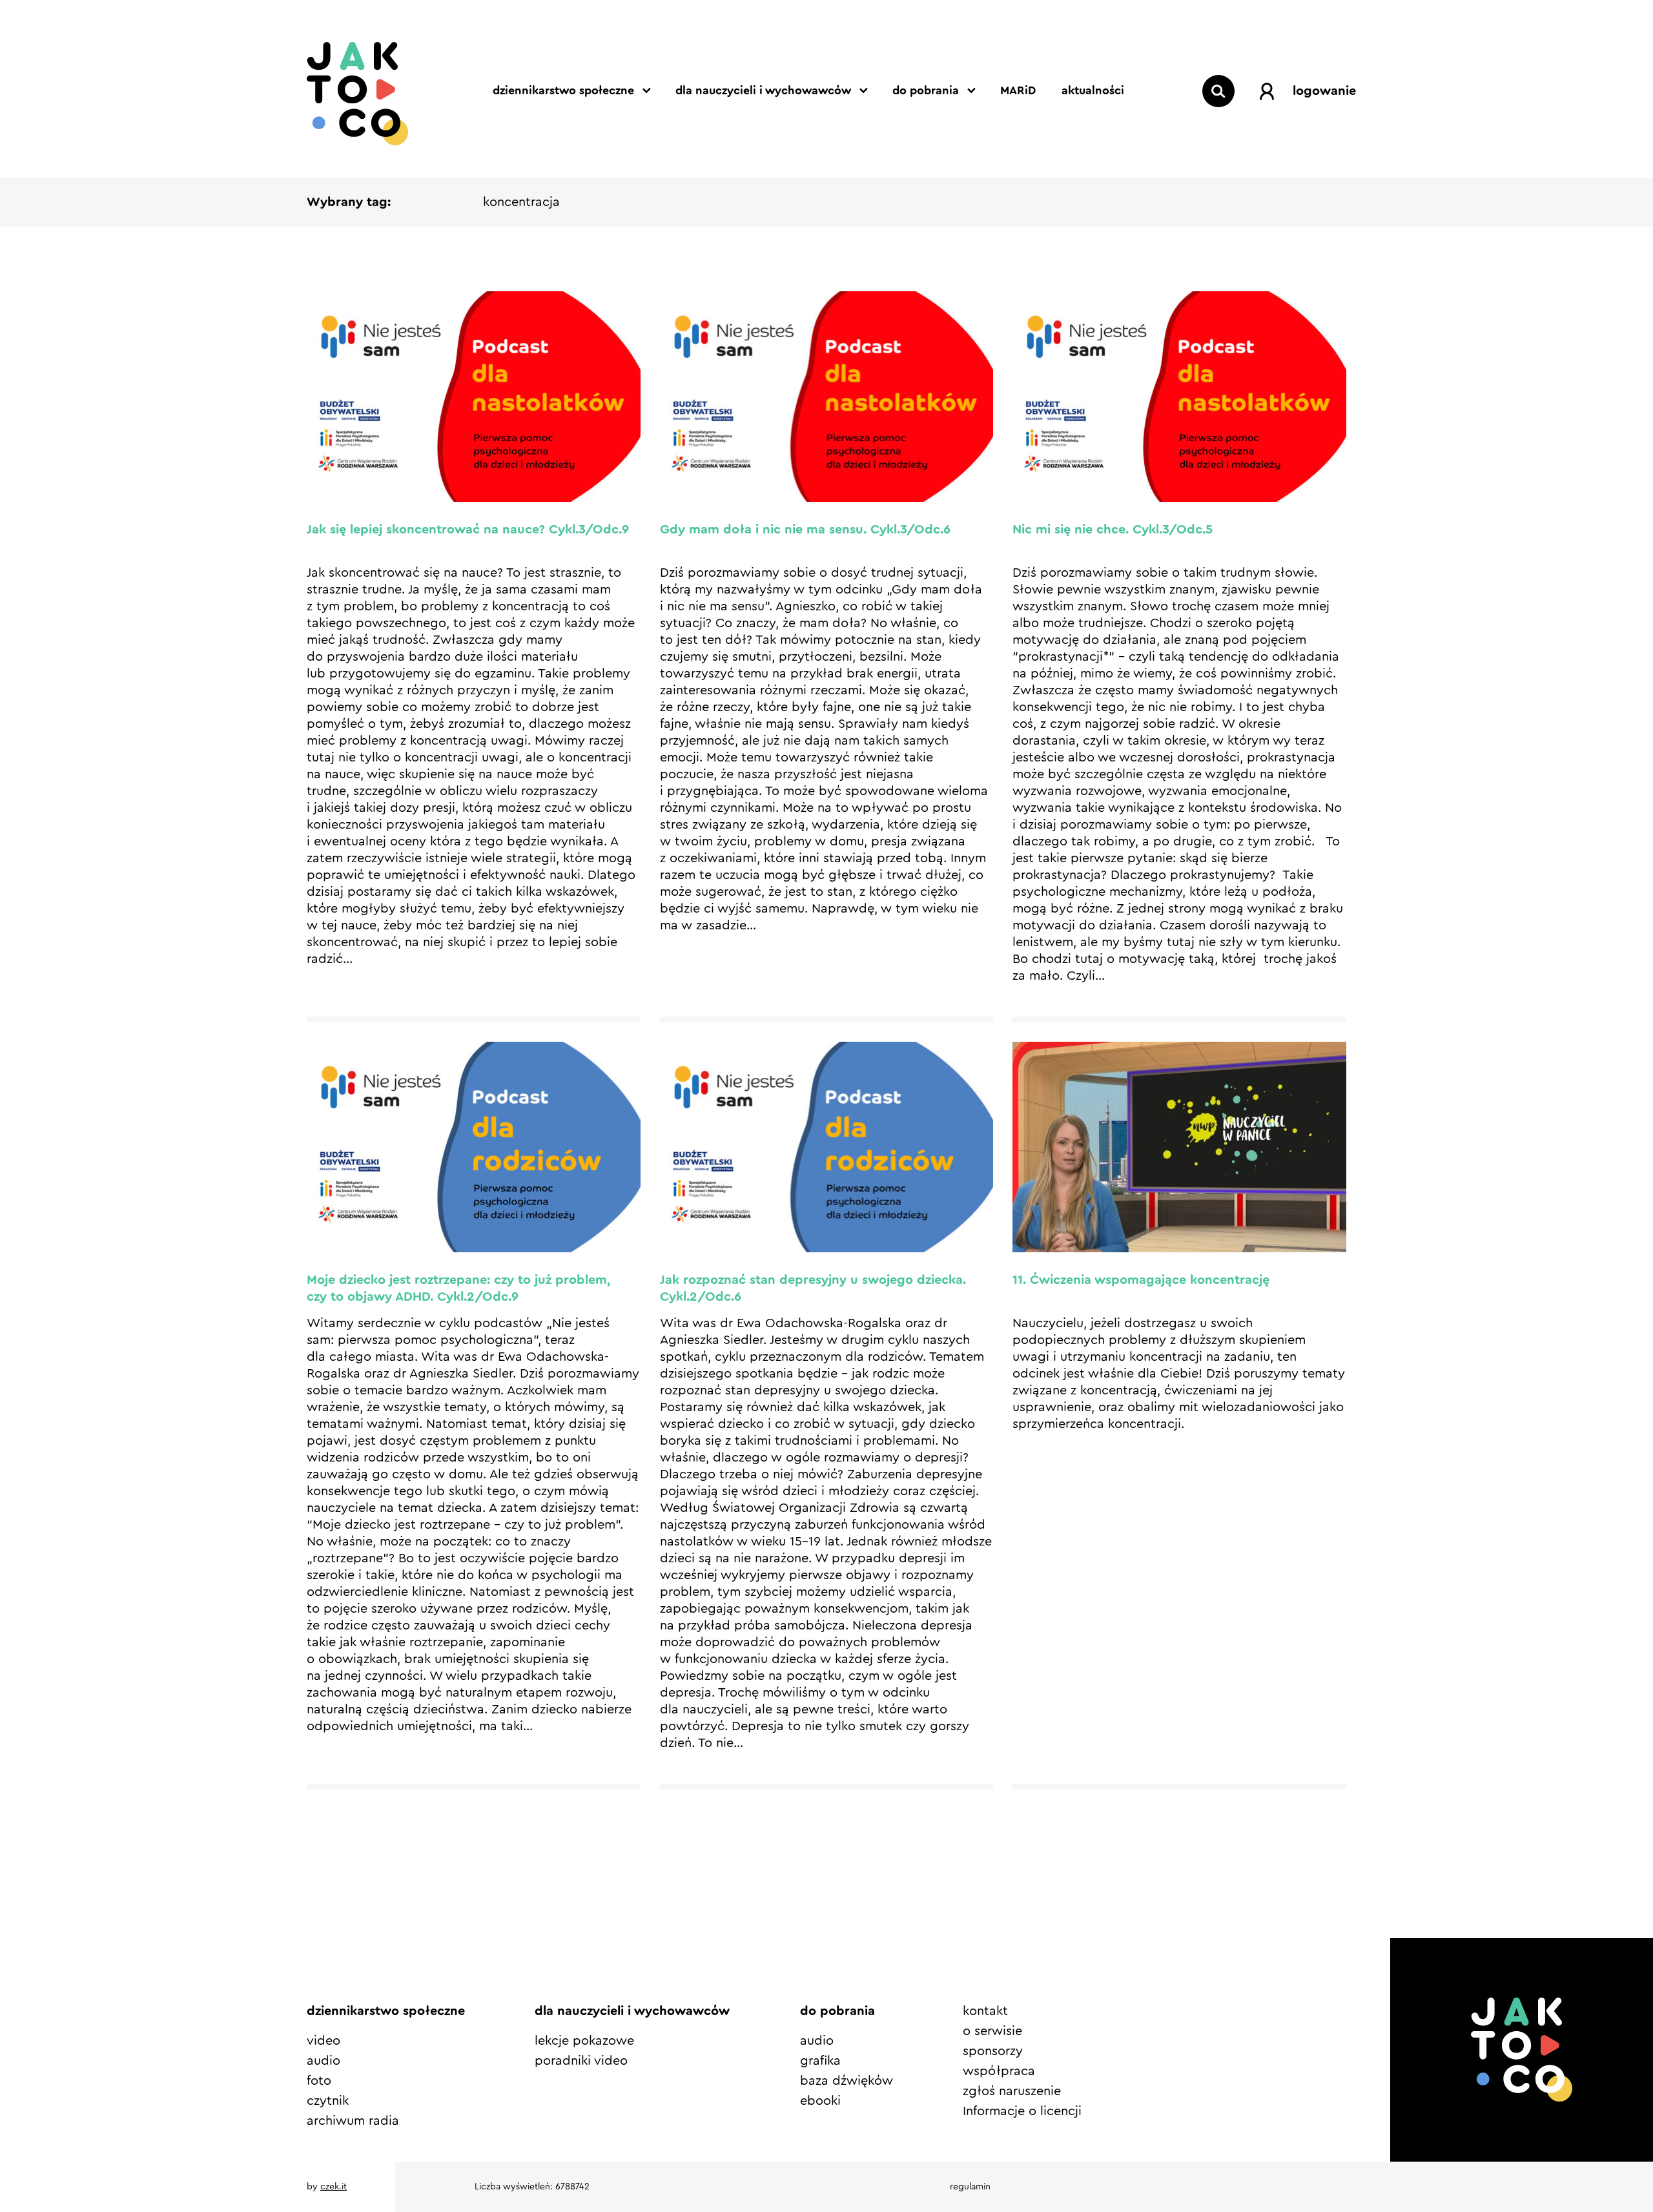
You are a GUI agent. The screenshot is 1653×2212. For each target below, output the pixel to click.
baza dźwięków (847, 2081)
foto (319, 2081)
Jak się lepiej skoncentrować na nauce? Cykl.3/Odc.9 (468, 530)
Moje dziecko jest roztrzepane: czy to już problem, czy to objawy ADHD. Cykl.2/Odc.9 (458, 1288)
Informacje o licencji (1022, 2111)
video (323, 2041)
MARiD (1018, 90)
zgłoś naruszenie (1012, 2091)
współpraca (999, 2071)
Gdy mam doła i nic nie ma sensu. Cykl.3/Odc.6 (805, 530)
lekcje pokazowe (584, 2041)
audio (323, 2061)
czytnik (328, 2101)
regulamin (970, 2187)
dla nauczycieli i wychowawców (763, 90)
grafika (820, 2061)
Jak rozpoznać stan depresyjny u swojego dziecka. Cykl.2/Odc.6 (813, 1288)
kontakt (985, 2011)
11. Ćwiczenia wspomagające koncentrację (1141, 1280)
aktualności (1093, 90)
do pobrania (926, 90)
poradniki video (581, 2061)
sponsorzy (993, 2051)
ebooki (820, 2101)
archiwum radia (353, 2121)
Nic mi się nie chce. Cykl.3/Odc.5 (1113, 530)
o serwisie (992, 2031)
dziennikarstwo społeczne (563, 90)
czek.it (334, 2187)
